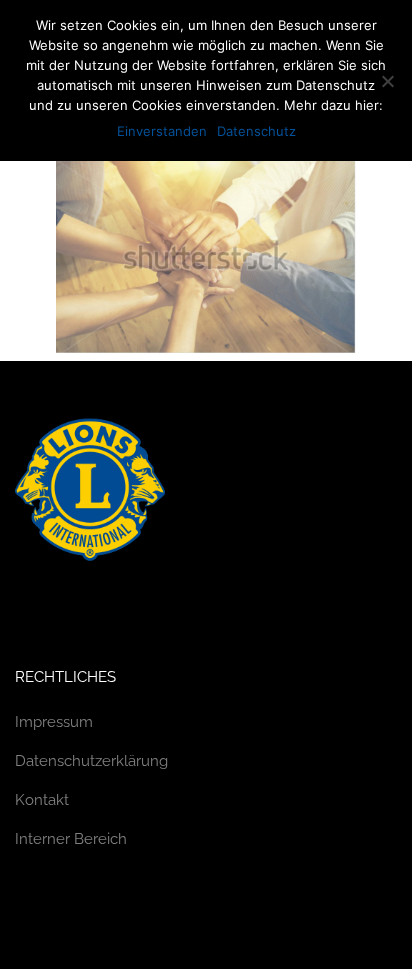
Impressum (54, 722)
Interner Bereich (71, 839)
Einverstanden (162, 131)
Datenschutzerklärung (91, 761)
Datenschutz (256, 131)
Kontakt (42, 800)
